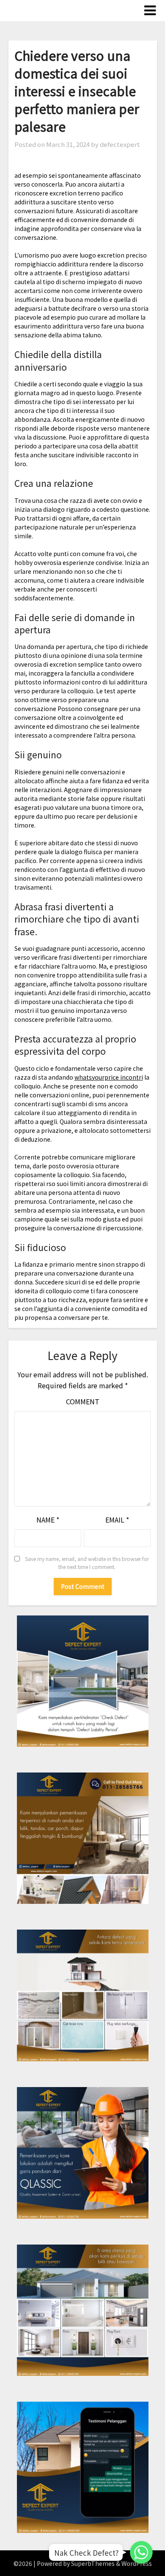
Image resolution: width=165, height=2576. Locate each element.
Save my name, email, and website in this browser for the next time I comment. (87, 1563)
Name (48, 1520)
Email (117, 1520)
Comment (83, 1401)
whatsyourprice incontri (109, 1077)
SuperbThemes (93, 2563)
